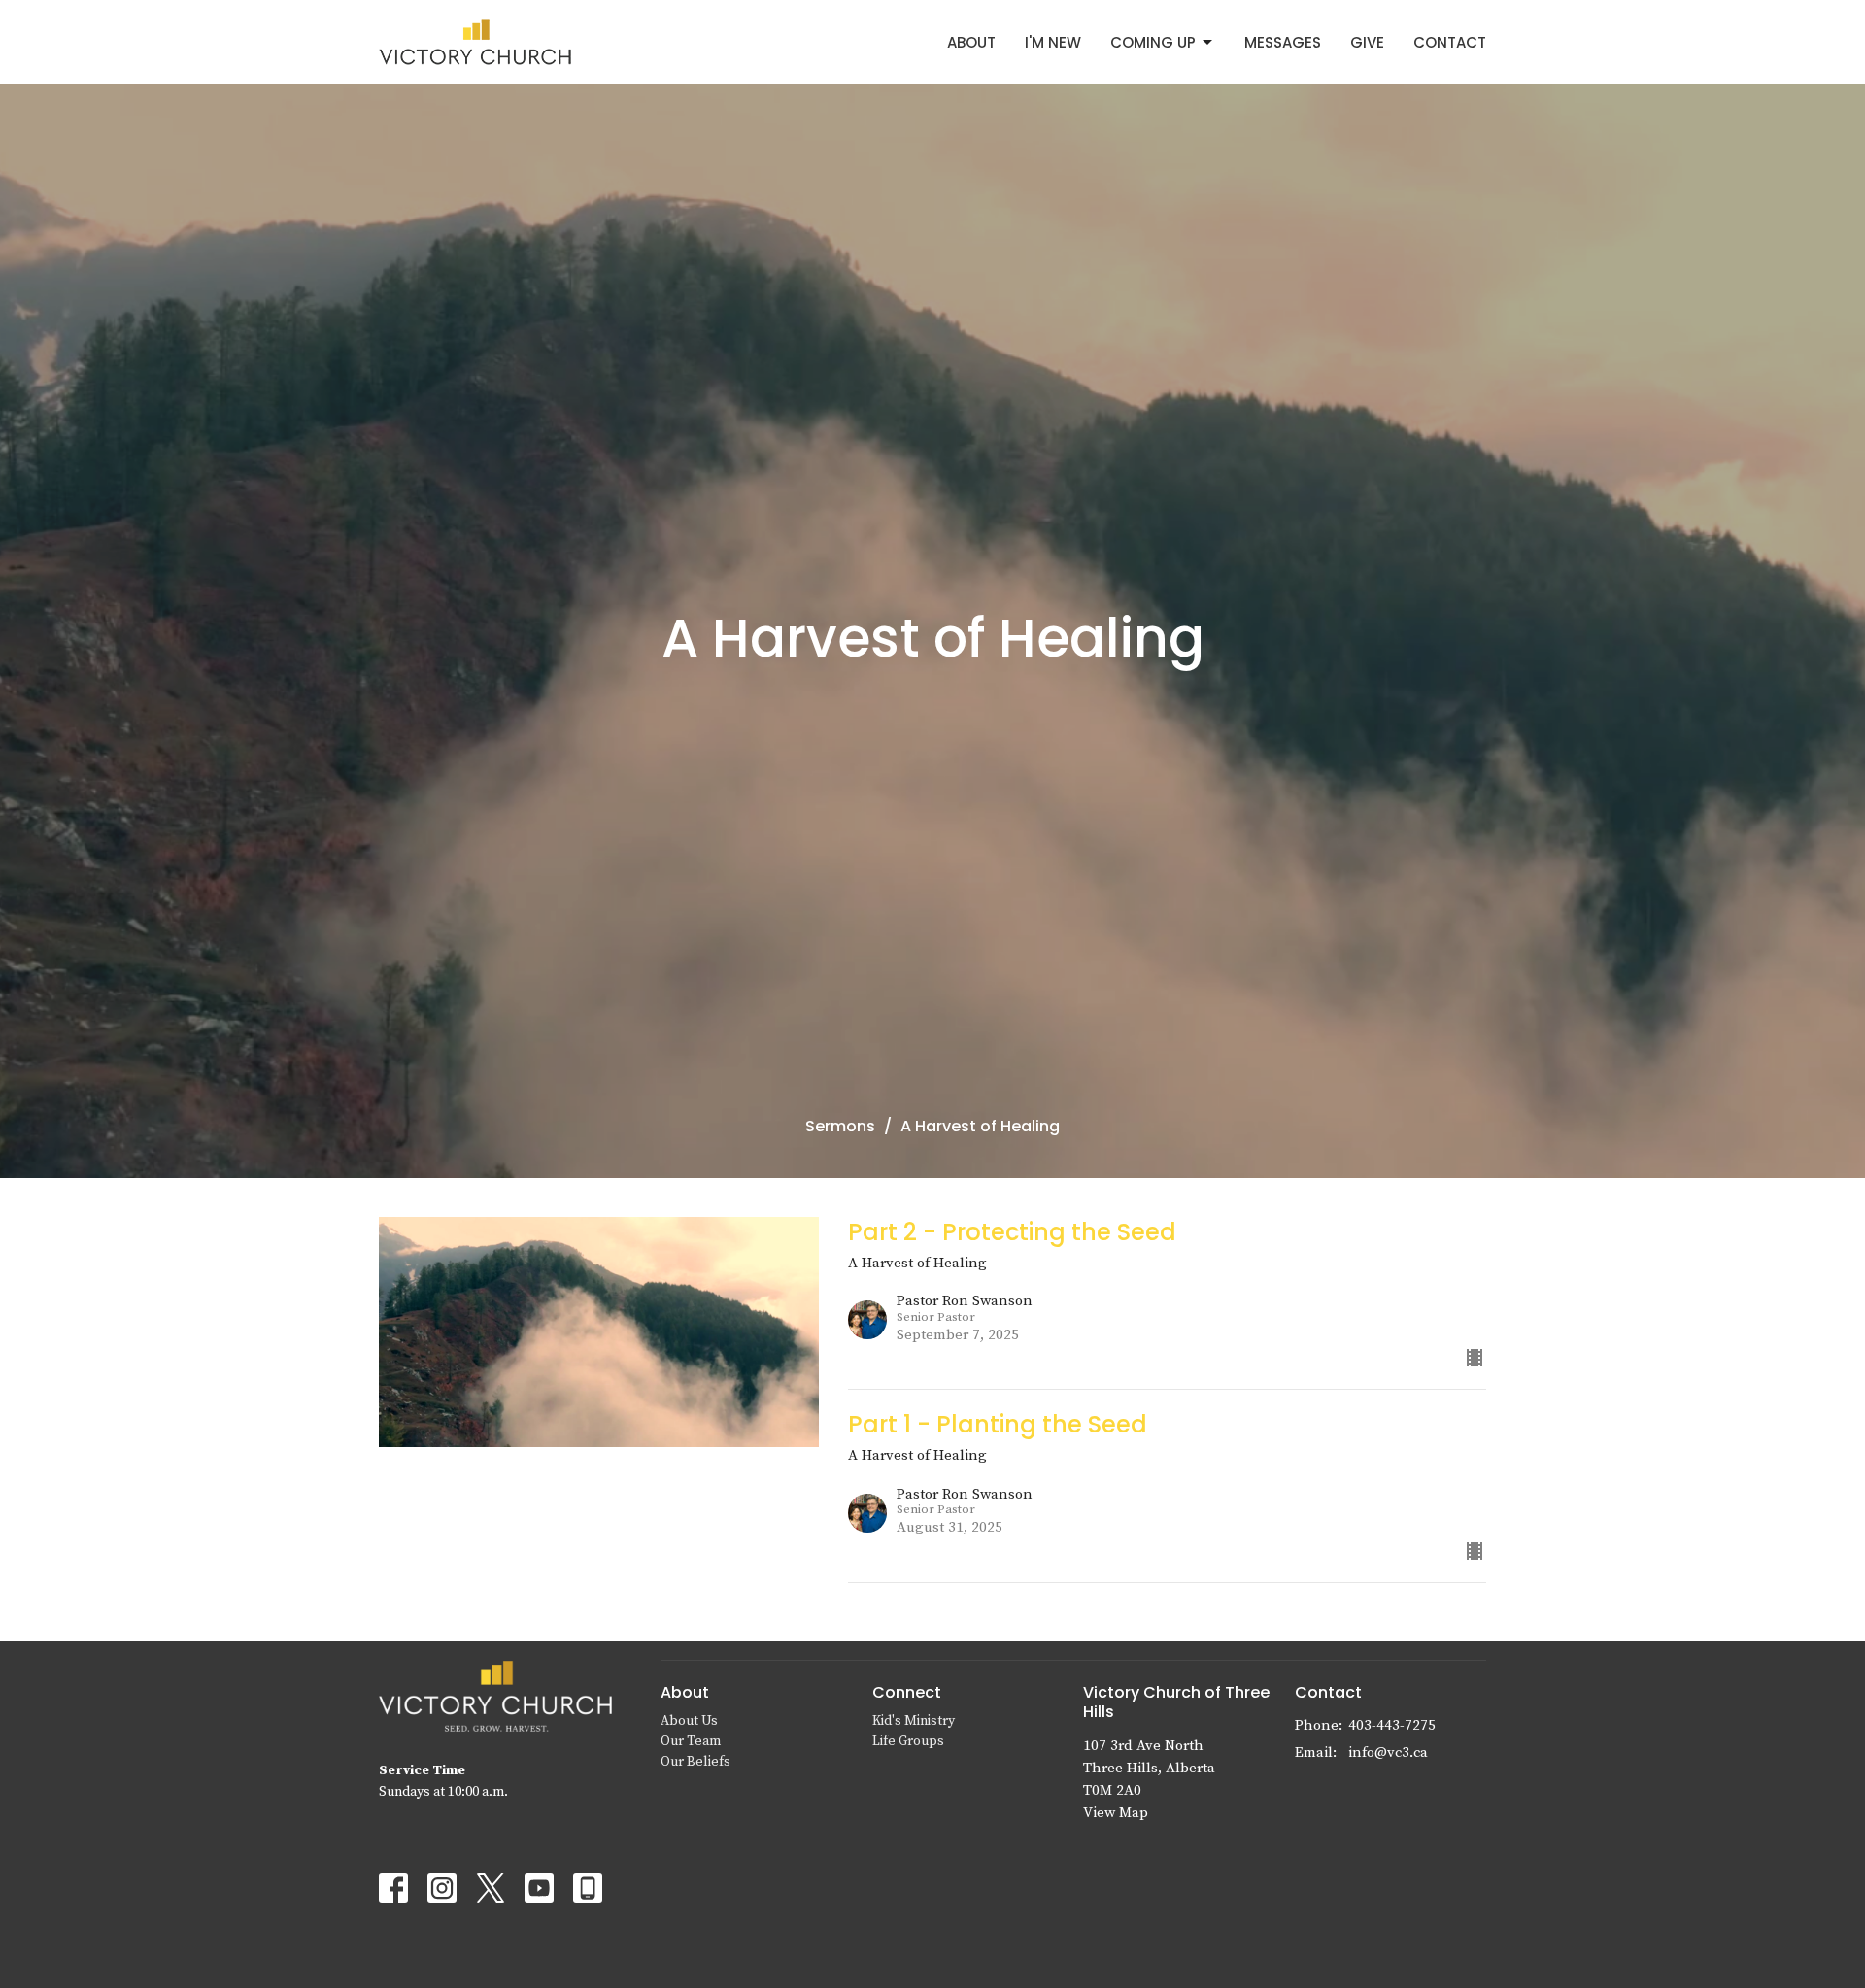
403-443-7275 (1392, 1725)
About (971, 42)
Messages (1283, 42)
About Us (689, 1721)
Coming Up (1153, 42)
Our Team (691, 1741)
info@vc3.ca (1388, 1752)
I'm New (1053, 42)
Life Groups (908, 1741)
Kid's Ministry (914, 1721)
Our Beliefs (695, 1762)
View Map (1116, 1813)
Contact (1450, 42)
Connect (907, 1692)
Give (1367, 42)
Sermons (840, 1126)
